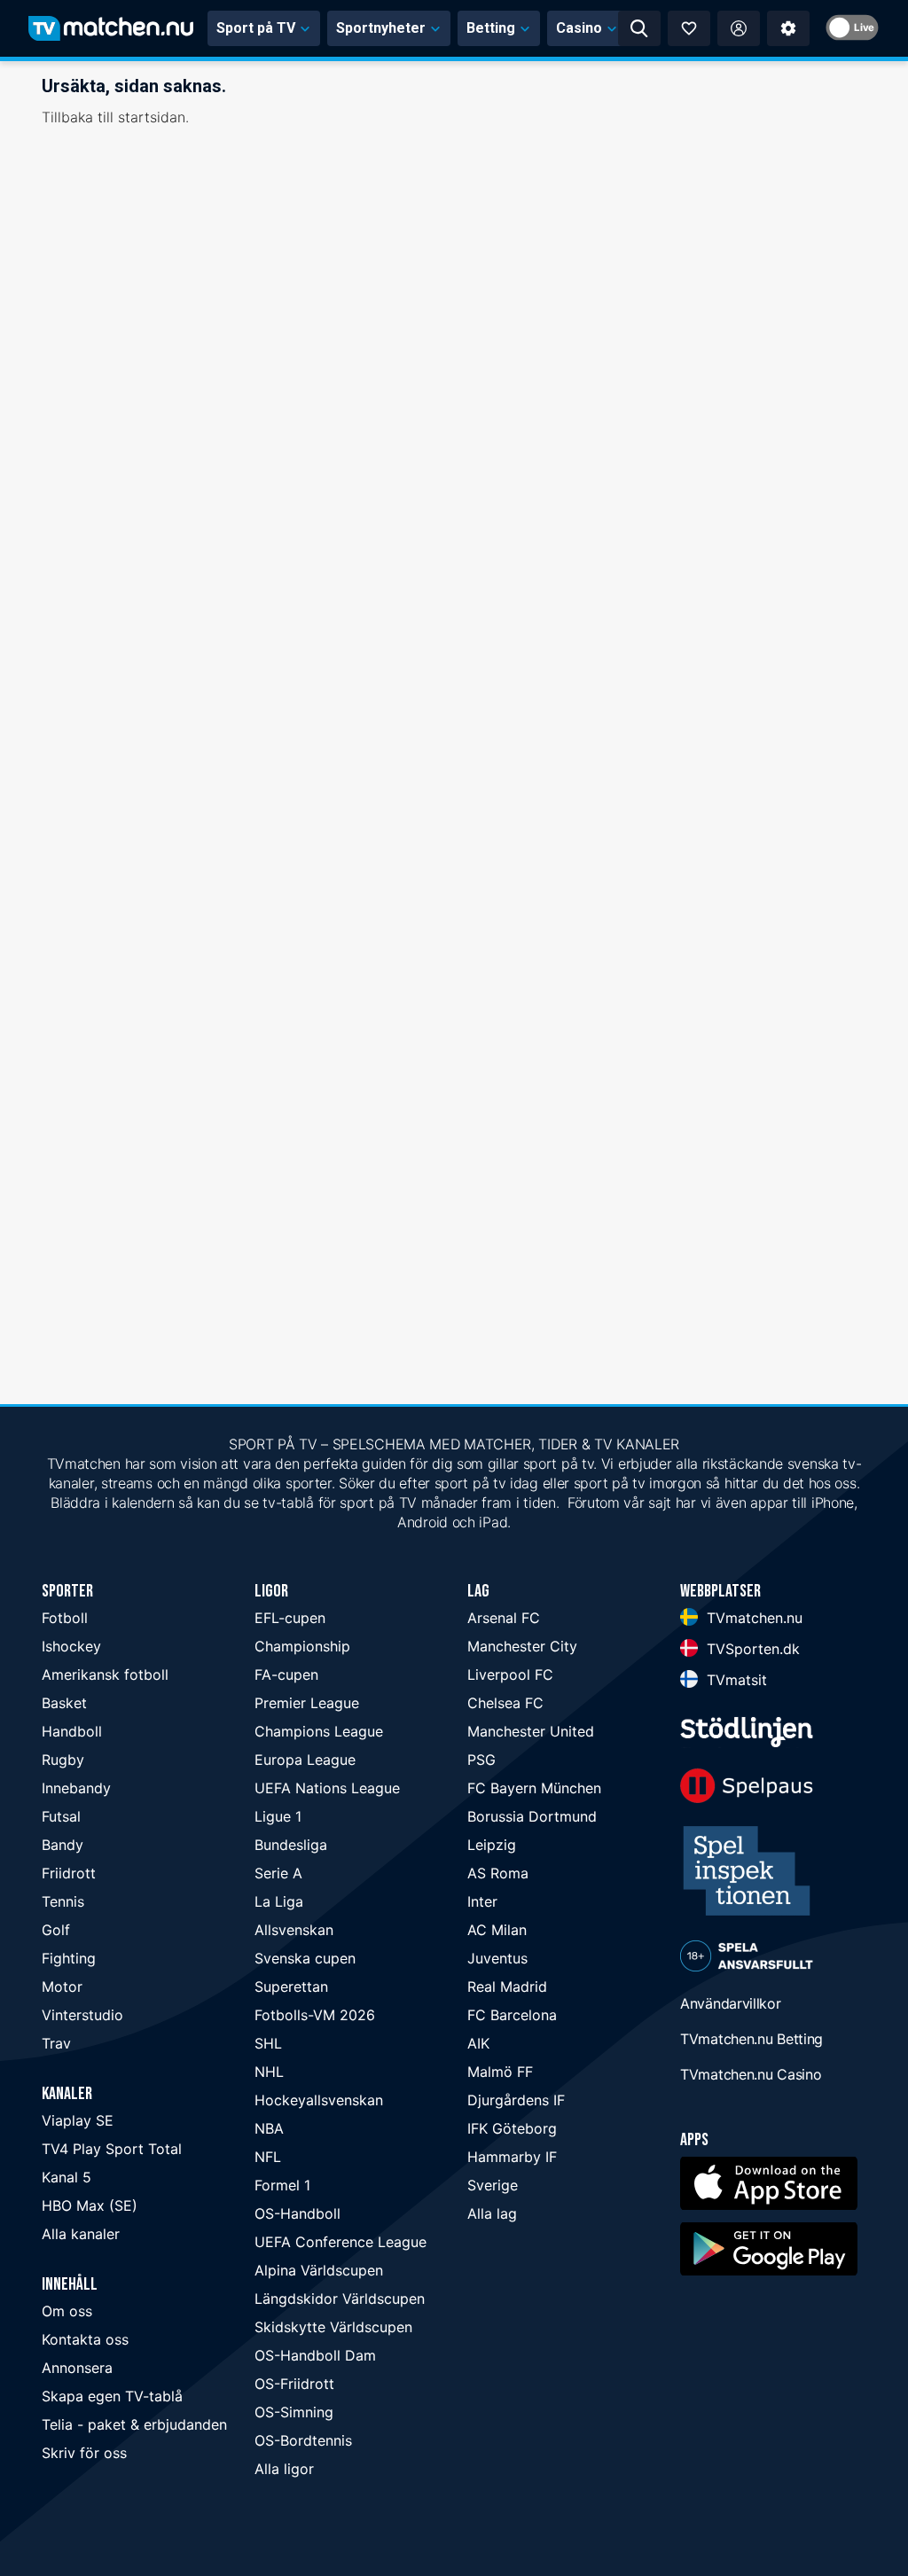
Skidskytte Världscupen (333, 2327)
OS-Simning (294, 2412)
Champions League (319, 1731)
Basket (64, 1703)
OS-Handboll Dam (315, 2355)
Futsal (61, 1816)
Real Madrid (507, 1987)
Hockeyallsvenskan (319, 2100)
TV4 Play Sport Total (112, 2149)
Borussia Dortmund (532, 1816)
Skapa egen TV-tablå (112, 2396)
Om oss (67, 2311)
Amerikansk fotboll (105, 1674)
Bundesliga (291, 1845)
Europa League (305, 1760)
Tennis (63, 1901)
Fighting (69, 1958)
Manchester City (522, 1646)
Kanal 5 (67, 2177)
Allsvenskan (294, 1930)
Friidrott (69, 1873)
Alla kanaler (81, 2234)
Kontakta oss (85, 2339)
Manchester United (531, 1731)
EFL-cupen (290, 1618)
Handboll (72, 1731)
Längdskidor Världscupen (340, 2299)
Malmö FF (500, 2072)
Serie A (278, 1873)
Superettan (291, 1987)
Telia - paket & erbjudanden (134, 2424)
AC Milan (497, 1930)
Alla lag (492, 2213)
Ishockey (71, 1646)
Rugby (63, 1760)
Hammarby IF (512, 2157)
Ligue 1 (278, 1816)
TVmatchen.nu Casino (751, 2074)
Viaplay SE (78, 2120)
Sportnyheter (381, 28)
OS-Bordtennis (303, 2440)
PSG (481, 1760)
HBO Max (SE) (90, 2205)
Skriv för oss (84, 2453)
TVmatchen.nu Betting (751, 2039)
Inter (482, 1901)
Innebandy (76, 1788)
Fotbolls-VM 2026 (315, 2015)
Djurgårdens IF (516, 2100)
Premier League (307, 1703)
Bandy (63, 1845)
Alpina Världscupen (319, 2270)
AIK (478, 2043)
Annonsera (77, 2368)
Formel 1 (282, 2185)
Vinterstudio (82, 2015)
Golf (56, 1930)
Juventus (497, 1958)
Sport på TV (256, 28)
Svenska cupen (305, 1958)
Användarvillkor (731, 2003)
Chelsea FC (505, 1703)
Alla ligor (284, 2469)
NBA (269, 2128)
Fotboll (65, 1618)
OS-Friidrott (294, 2384)
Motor (62, 1987)
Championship (302, 1646)
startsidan (152, 117)
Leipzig (492, 1845)
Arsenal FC (504, 1618)
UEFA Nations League (327, 1788)
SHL (268, 2043)
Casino (579, 28)
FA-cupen (286, 1674)
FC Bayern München (534, 1788)
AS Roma (498, 1873)
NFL (268, 2157)
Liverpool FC (510, 1674)
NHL (269, 2072)
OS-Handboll (297, 2213)
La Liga (279, 1901)
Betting (491, 28)
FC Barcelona (512, 2015)
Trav (56, 2043)
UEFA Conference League (340, 2242)
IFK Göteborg (512, 2128)
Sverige (493, 2185)
